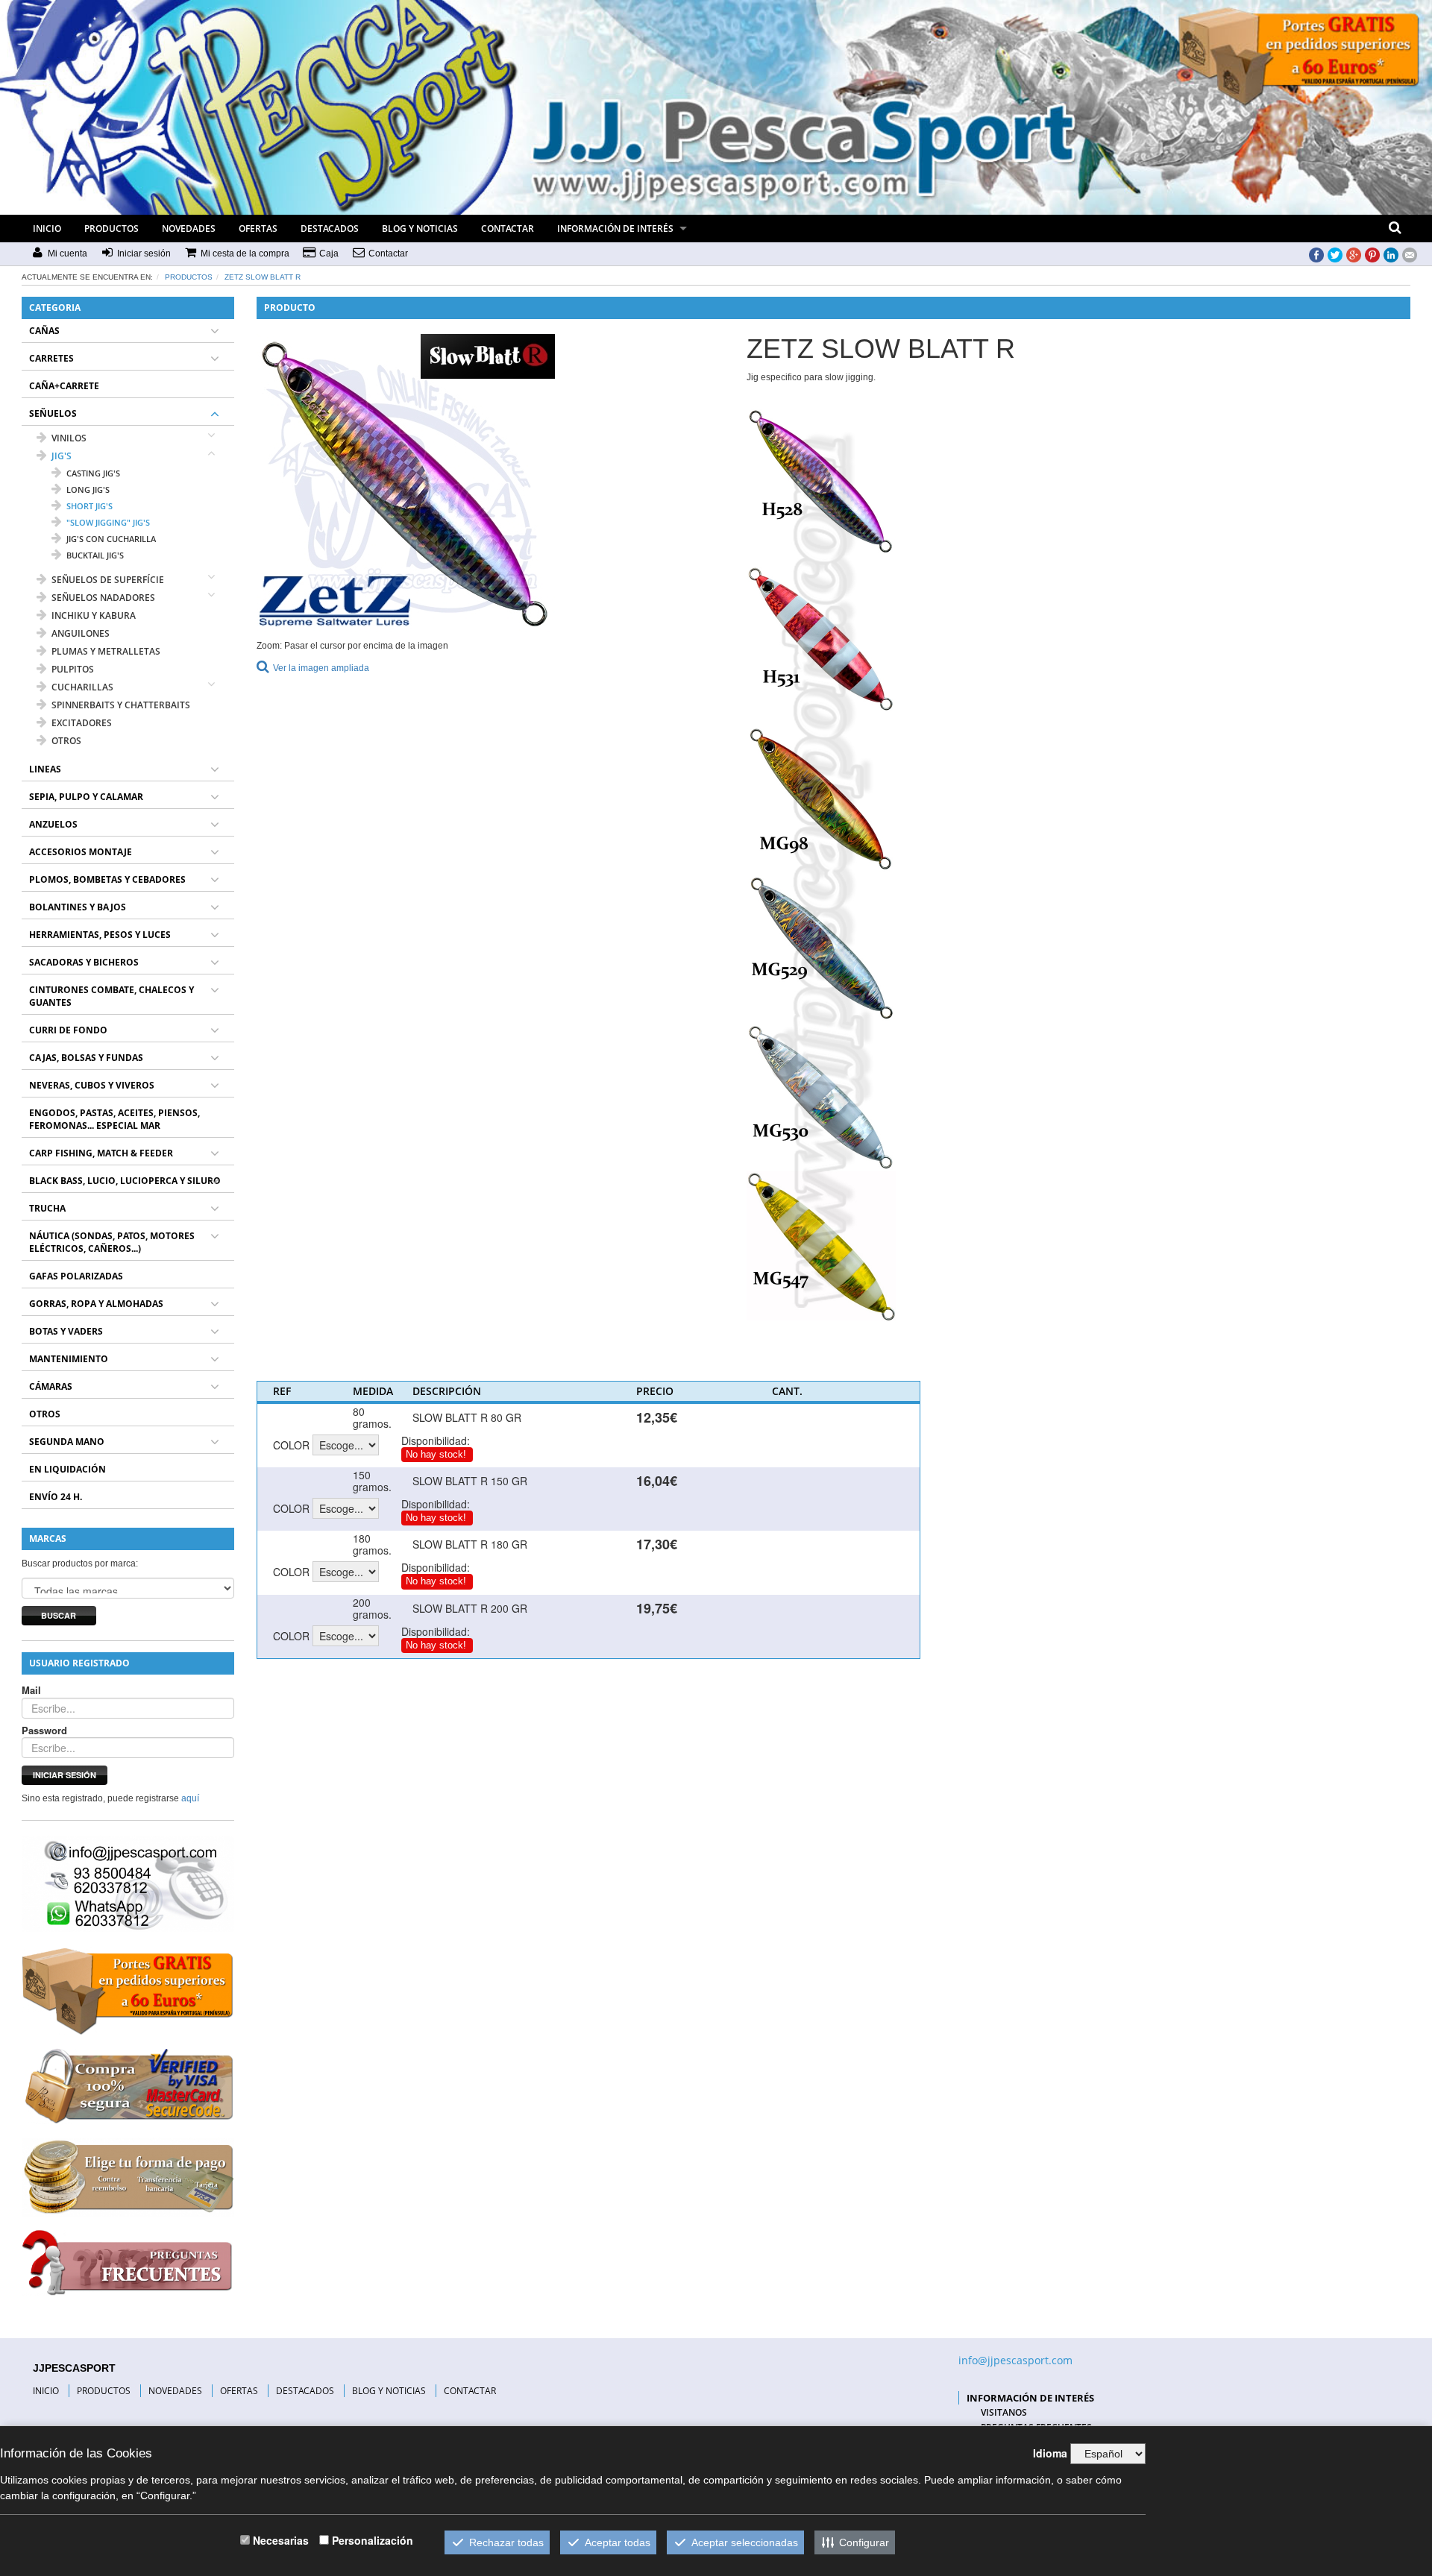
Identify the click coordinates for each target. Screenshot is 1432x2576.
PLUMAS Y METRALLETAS (106, 651)
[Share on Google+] (1354, 254)
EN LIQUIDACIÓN (67, 1469)
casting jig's (93, 473)
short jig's (89, 506)
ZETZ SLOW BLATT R (263, 277)
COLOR (291, 1445)
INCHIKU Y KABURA (94, 615)
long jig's (88, 489)
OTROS (66, 741)
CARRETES (51, 358)
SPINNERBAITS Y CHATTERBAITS (121, 705)
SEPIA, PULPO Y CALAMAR (86, 797)
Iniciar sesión (65, 1775)
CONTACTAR (508, 229)
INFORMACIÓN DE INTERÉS (615, 229)
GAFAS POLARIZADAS (76, 1276)
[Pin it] (1372, 254)
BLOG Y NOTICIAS (420, 229)
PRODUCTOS (112, 229)
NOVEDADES (189, 229)
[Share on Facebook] (1316, 254)
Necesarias (281, 2540)
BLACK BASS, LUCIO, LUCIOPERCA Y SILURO (125, 1181)
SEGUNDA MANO (67, 1442)
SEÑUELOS (53, 413)
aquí (190, 1798)
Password (44, 1731)
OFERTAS (258, 229)
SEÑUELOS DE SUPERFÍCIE (108, 580)
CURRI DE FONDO (68, 1030)
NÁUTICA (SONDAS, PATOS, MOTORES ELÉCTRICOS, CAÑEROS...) (112, 1242)
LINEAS (45, 769)
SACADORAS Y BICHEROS (84, 962)
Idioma (1050, 2453)
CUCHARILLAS (82, 687)
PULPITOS (73, 669)
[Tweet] (1335, 254)
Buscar (59, 1615)
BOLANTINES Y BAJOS (78, 907)
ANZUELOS (53, 824)
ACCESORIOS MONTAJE (81, 852)
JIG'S (62, 456)
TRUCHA (47, 1208)
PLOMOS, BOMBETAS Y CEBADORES (107, 879)
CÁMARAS (51, 1386)
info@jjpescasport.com (1015, 2360)
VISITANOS (1004, 2412)
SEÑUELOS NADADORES (103, 598)
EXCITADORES (82, 723)
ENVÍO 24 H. (56, 1497)
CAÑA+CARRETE (64, 386)
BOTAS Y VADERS (66, 1331)
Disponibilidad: (436, 1440)
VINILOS (69, 438)
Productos (189, 277)
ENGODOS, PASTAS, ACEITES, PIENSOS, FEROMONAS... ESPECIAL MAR (114, 1119)
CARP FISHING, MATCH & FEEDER (101, 1153)
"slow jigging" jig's (108, 522)
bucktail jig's (95, 555)
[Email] (1410, 254)
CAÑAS (44, 331)
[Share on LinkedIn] (1391, 254)
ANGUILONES (81, 633)
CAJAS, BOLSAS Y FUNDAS (86, 1058)
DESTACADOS (330, 229)
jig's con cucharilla (111, 539)
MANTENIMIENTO (69, 1359)
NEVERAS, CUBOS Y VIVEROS (92, 1085)
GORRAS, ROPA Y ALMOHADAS (96, 1304)
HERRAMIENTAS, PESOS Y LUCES (100, 935)
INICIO (47, 229)
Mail (31, 1690)
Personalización (373, 2540)
